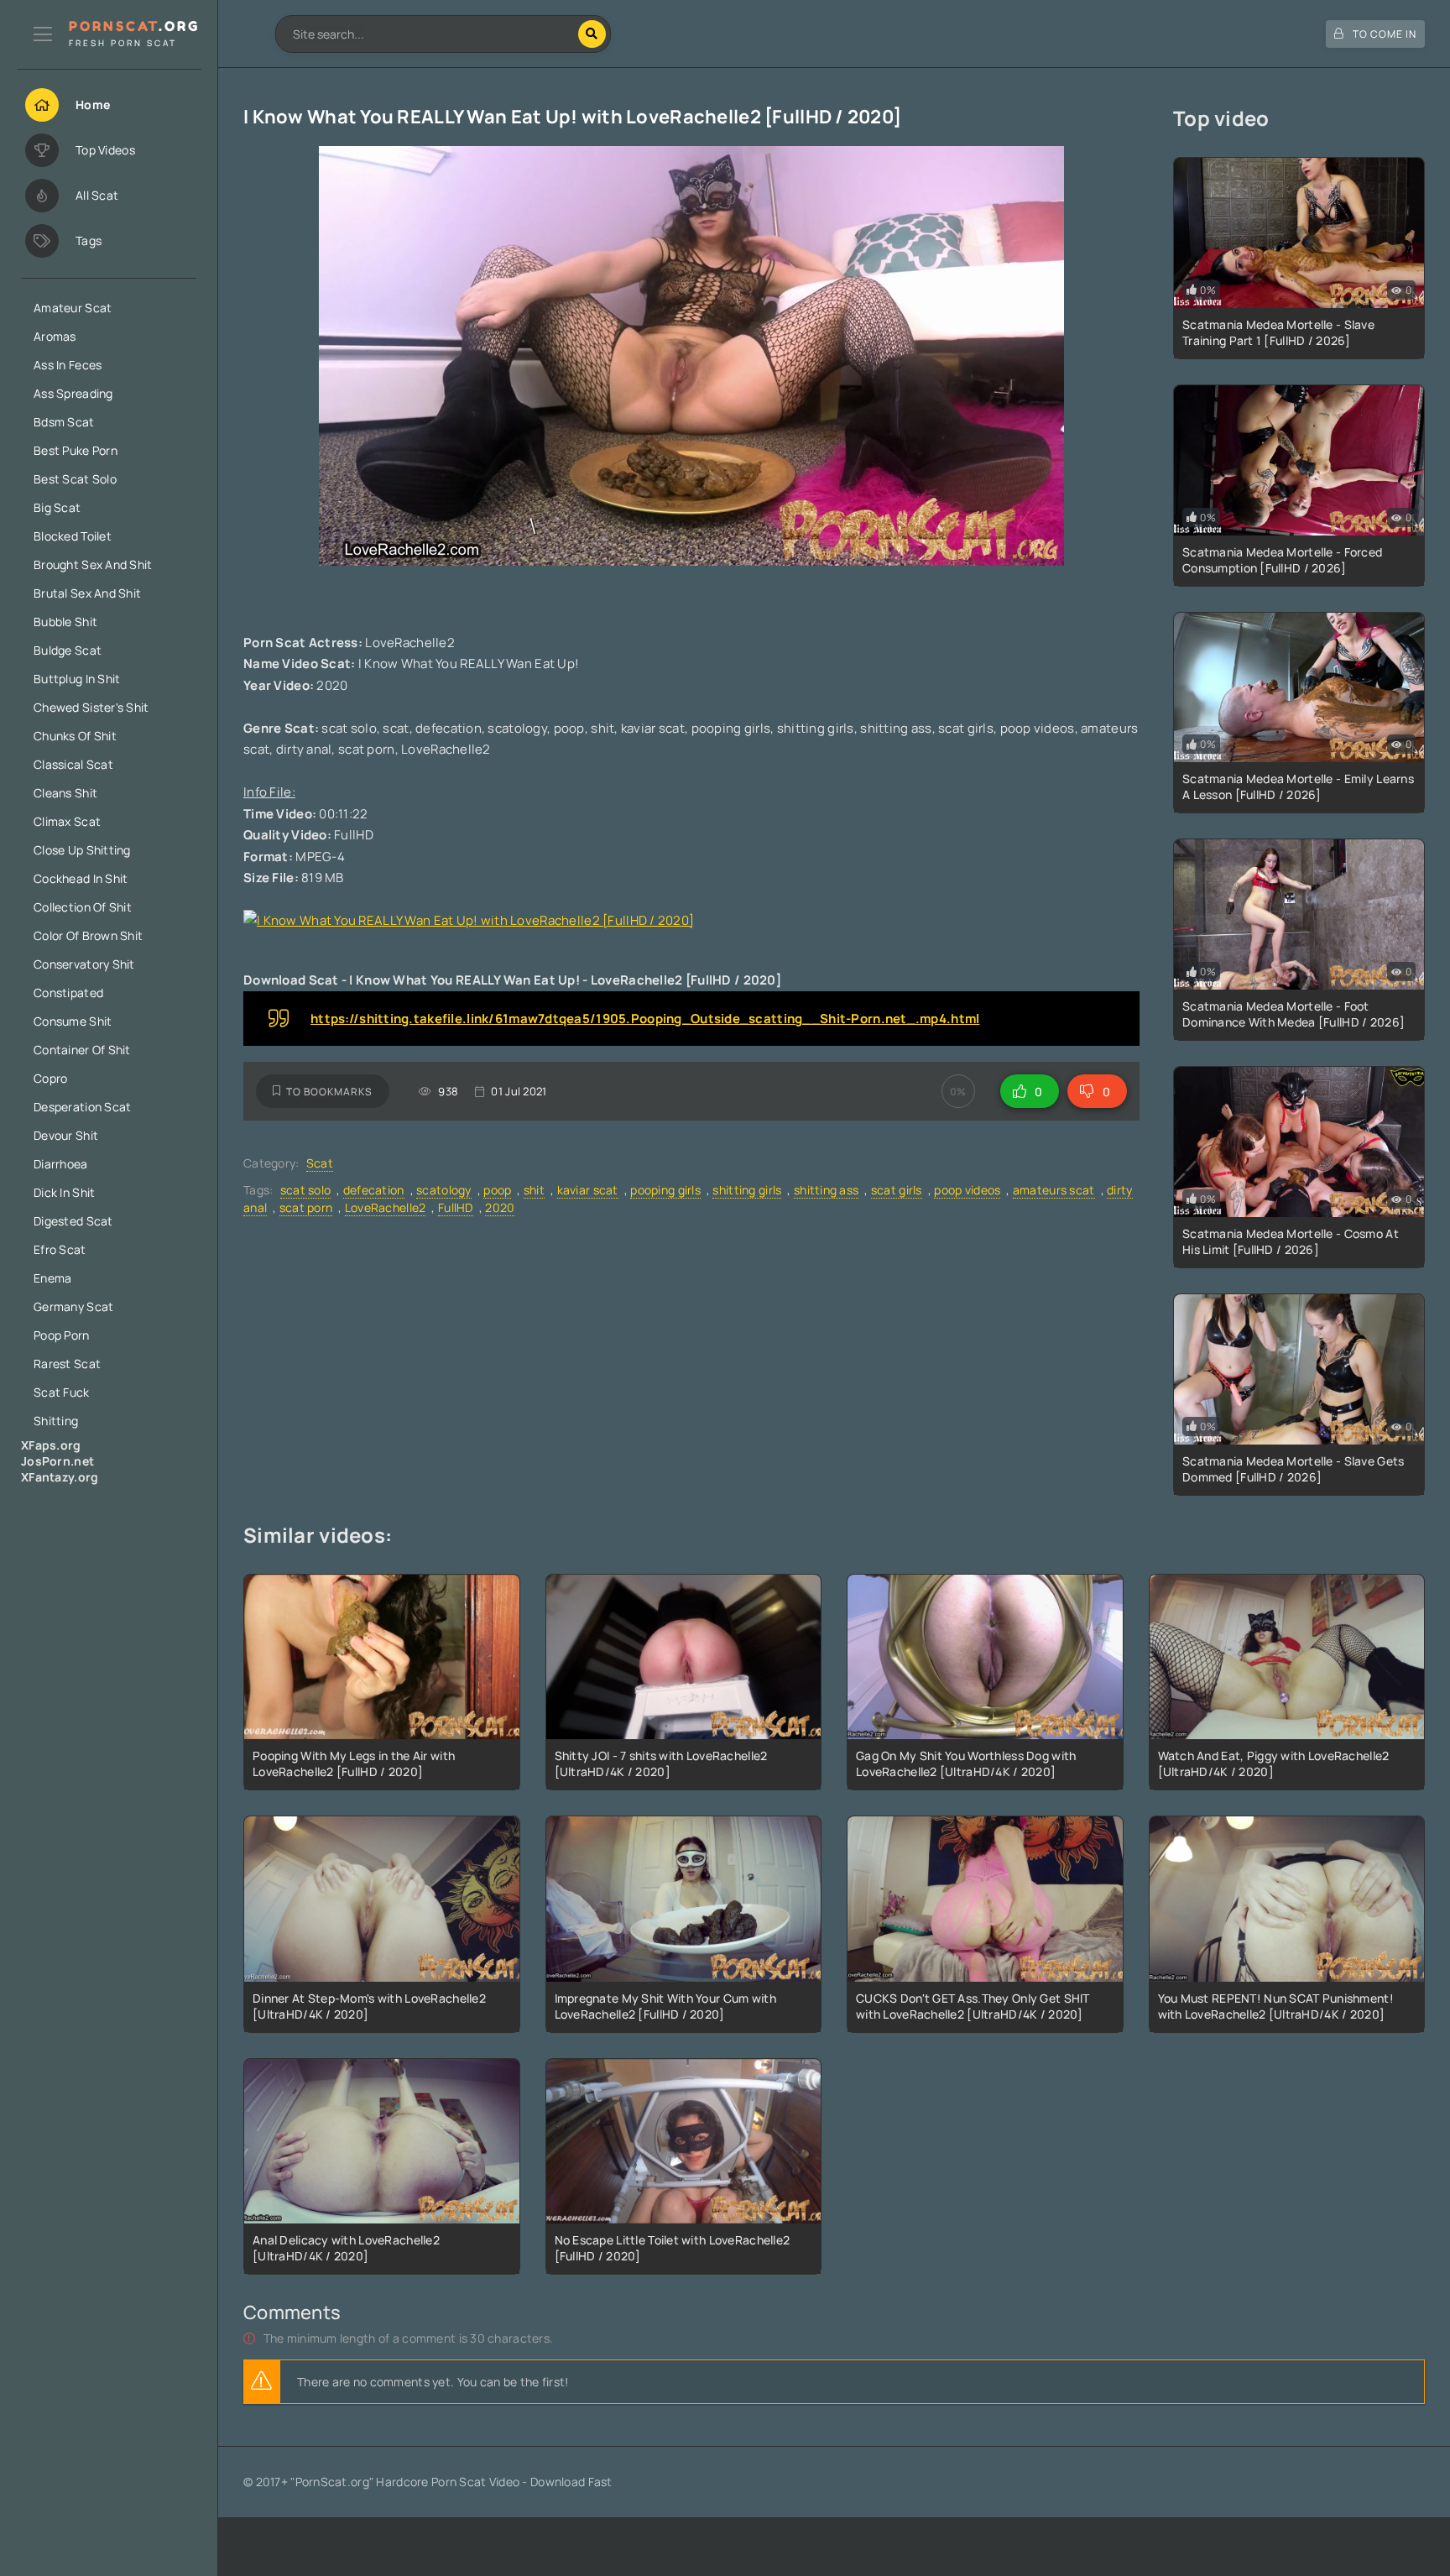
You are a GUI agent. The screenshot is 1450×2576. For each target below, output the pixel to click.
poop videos (967, 1190)
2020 (500, 1207)
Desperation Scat (82, 1107)
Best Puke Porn (76, 450)
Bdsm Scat (64, 422)
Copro (50, 1078)
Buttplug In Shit (77, 679)
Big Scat (57, 507)
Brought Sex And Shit (93, 564)
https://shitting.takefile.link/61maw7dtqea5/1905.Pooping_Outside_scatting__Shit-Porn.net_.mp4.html (645, 1019)
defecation (374, 1190)
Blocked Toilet (73, 536)
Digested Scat (73, 1221)
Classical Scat (73, 764)
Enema (52, 1278)
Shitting (56, 1421)
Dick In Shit (64, 1192)
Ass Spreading (73, 393)
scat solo (306, 1190)
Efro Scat (60, 1249)
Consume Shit (73, 1021)
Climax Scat (67, 821)
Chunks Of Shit (75, 736)
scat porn (306, 1207)
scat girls (897, 1190)
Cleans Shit (65, 793)
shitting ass (826, 1190)
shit (534, 1190)
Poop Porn (62, 1335)
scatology (444, 1190)
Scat (320, 1163)
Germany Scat (73, 1306)
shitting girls (747, 1190)
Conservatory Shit (84, 964)
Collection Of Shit (83, 907)
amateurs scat (1054, 1190)
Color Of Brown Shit (88, 935)
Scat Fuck (62, 1392)
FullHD (456, 1207)
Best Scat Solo (75, 479)
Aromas (55, 336)
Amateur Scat (73, 308)
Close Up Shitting (82, 850)
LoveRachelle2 (386, 1207)
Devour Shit (66, 1135)
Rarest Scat (67, 1364)
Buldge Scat (68, 650)
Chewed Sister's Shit (91, 707)
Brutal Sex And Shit (87, 593)
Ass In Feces (68, 365)
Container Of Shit (82, 1050)
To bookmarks (329, 1092)
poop (497, 1190)
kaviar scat (588, 1190)
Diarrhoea (61, 1164)
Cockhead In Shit (81, 878)
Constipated (68, 993)
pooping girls (665, 1190)
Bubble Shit (65, 622)
